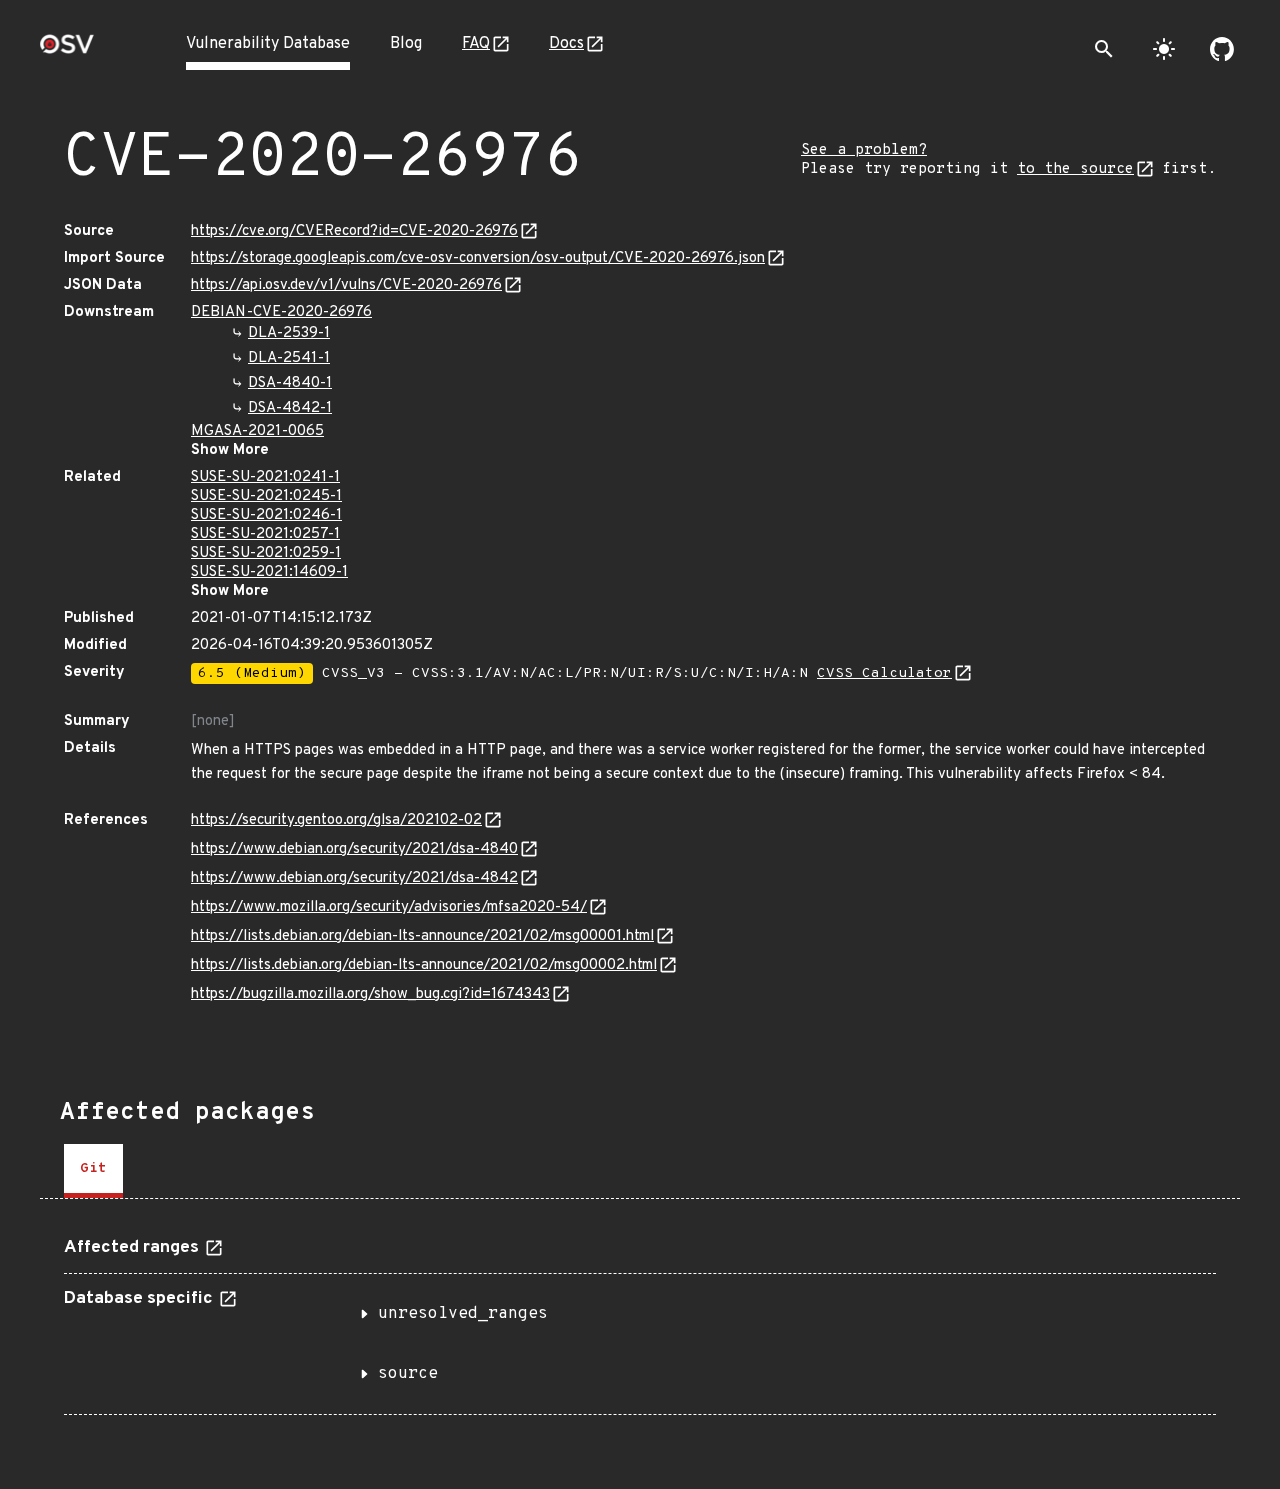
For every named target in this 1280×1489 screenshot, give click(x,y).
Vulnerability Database (268, 44)
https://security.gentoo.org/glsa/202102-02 (336, 820)
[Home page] (67, 50)
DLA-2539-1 (289, 333)
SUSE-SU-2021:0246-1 (266, 515)
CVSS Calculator (884, 673)
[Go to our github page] (1222, 49)
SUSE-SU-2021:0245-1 (266, 496)
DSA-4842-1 (290, 408)
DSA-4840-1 (290, 383)
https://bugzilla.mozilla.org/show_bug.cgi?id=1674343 (370, 994)
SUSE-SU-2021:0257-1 (265, 534)
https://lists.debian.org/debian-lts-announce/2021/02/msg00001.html (422, 936)
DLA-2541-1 (289, 358)
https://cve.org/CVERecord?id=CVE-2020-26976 (354, 231)
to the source (1075, 169)
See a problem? (864, 150)
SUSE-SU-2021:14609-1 (269, 572)
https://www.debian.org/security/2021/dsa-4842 (354, 878)
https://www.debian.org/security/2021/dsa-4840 (354, 849)
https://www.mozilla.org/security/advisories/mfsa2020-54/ (389, 907)
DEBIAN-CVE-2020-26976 (281, 312)
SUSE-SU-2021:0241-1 (265, 477)
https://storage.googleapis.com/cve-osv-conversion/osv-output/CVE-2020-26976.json (478, 258)
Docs (566, 44)
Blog (406, 44)
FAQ (476, 44)
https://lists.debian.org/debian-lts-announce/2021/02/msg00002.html (424, 965)
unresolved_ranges (463, 1314)
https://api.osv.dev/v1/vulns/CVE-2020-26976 (346, 285)
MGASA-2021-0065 (257, 431)
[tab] (93, 1171)
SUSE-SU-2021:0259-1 (266, 553)
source (408, 1374)
